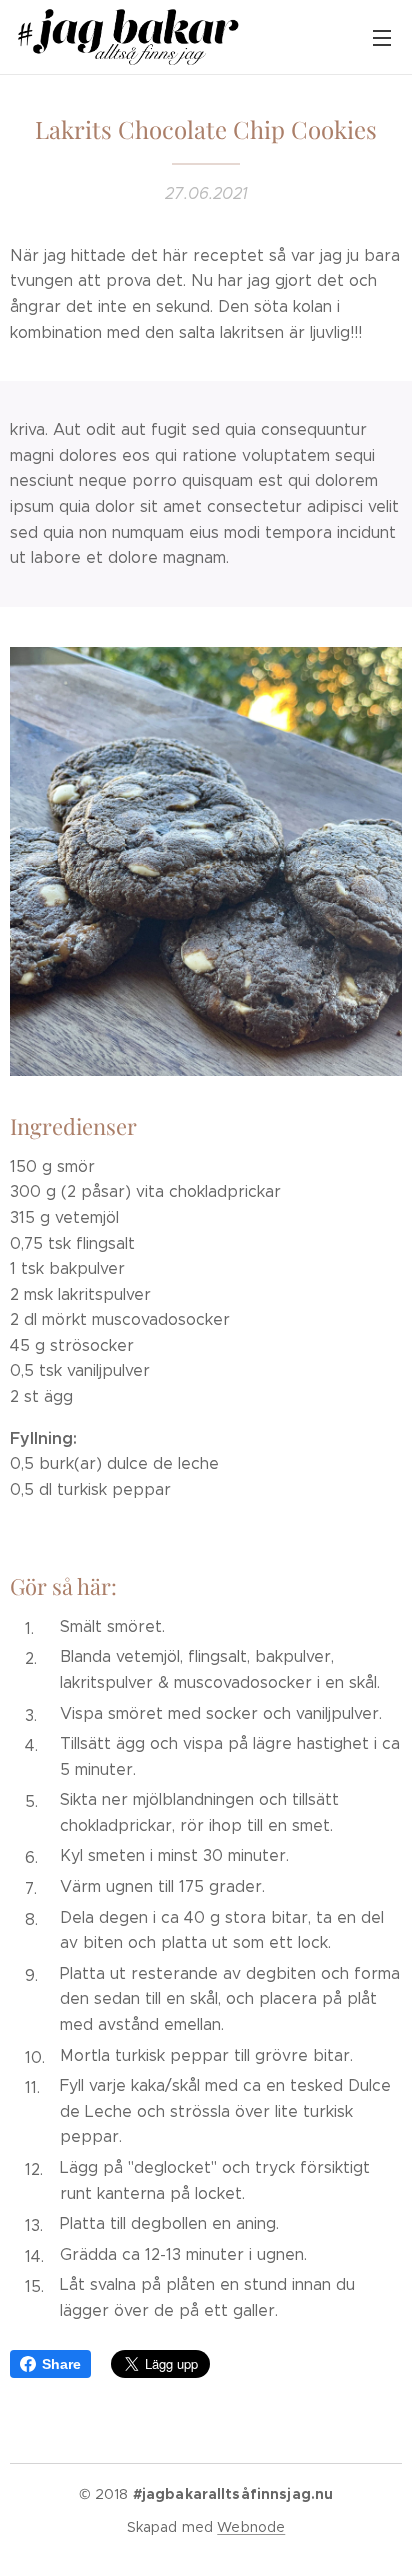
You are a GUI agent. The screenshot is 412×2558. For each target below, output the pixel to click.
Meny (382, 37)
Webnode (251, 2527)
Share (61, 2364)
